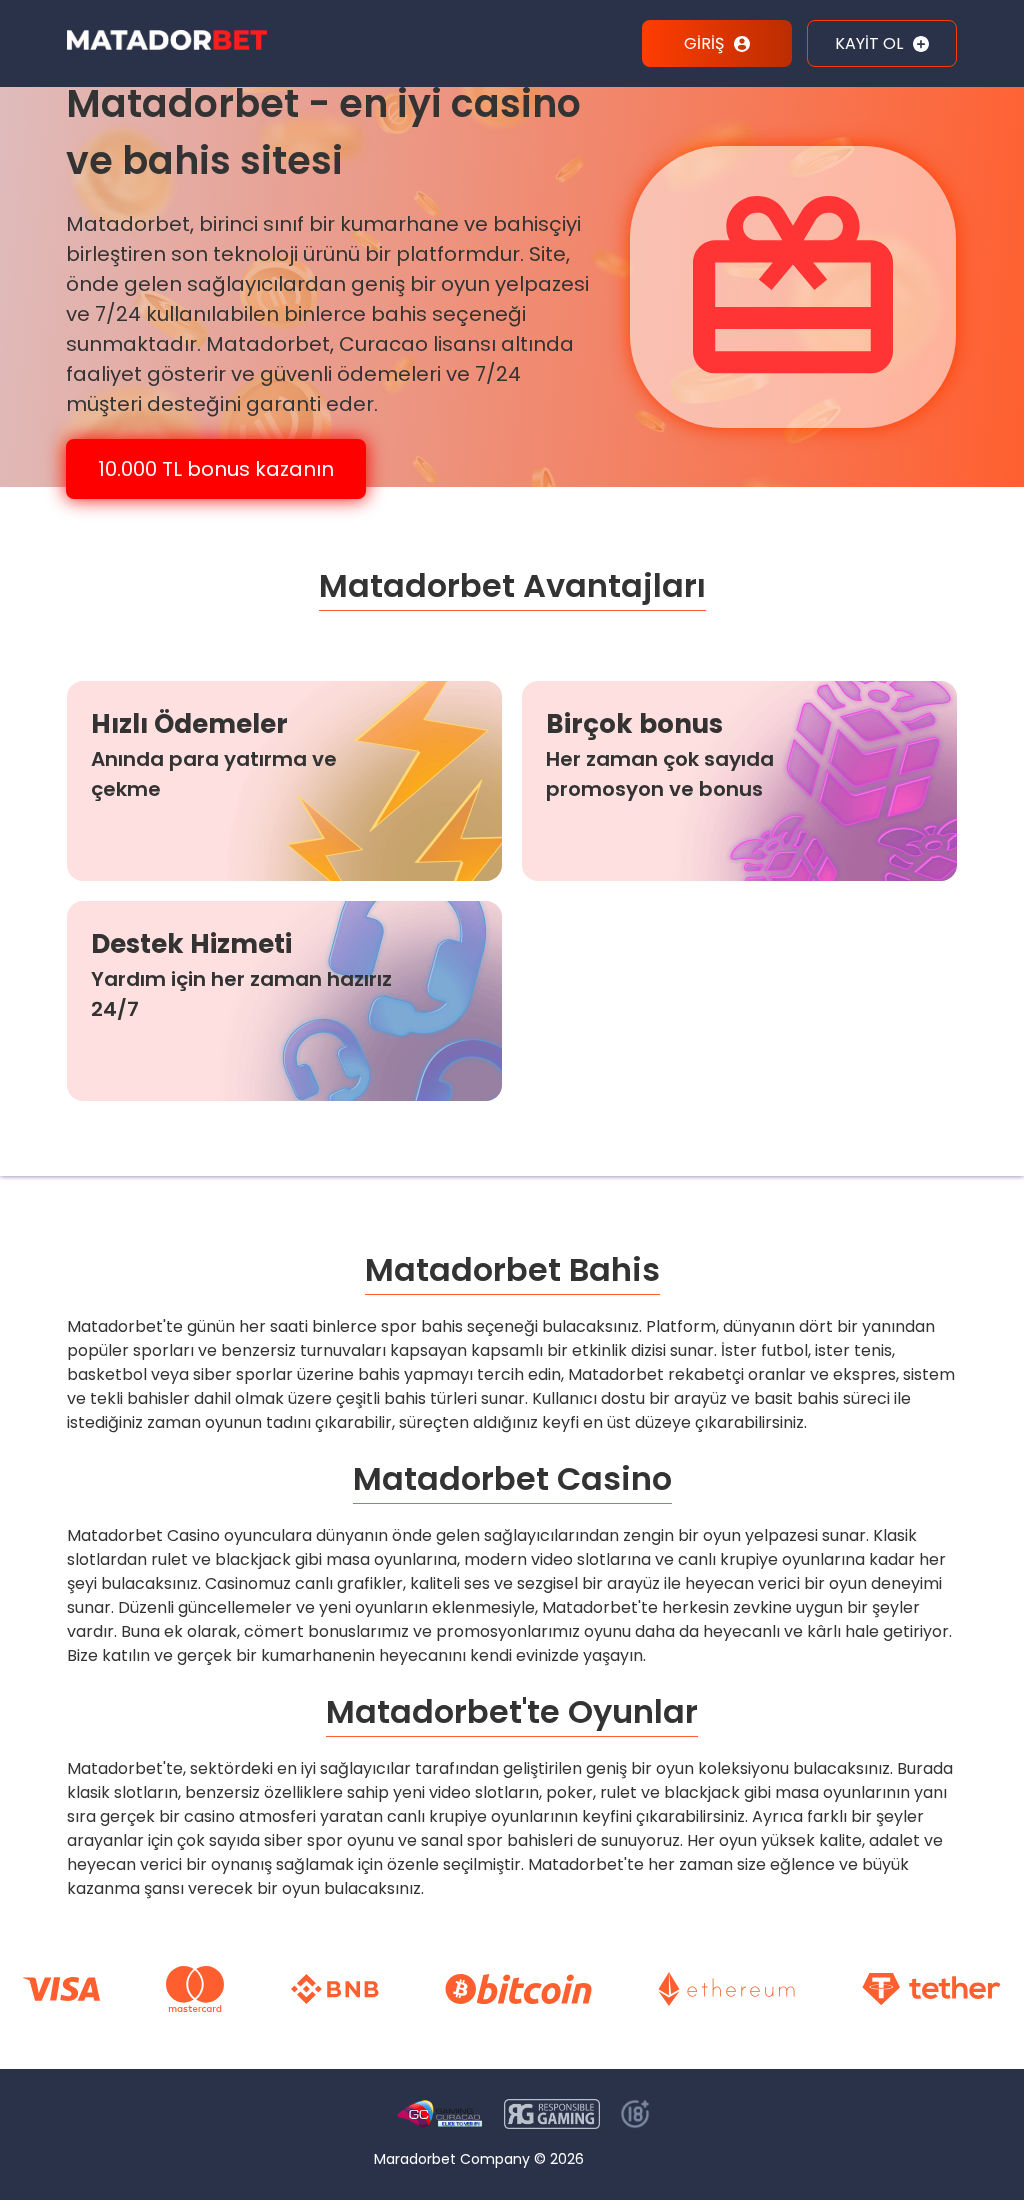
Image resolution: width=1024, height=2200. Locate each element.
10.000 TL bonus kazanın (216, 469)
